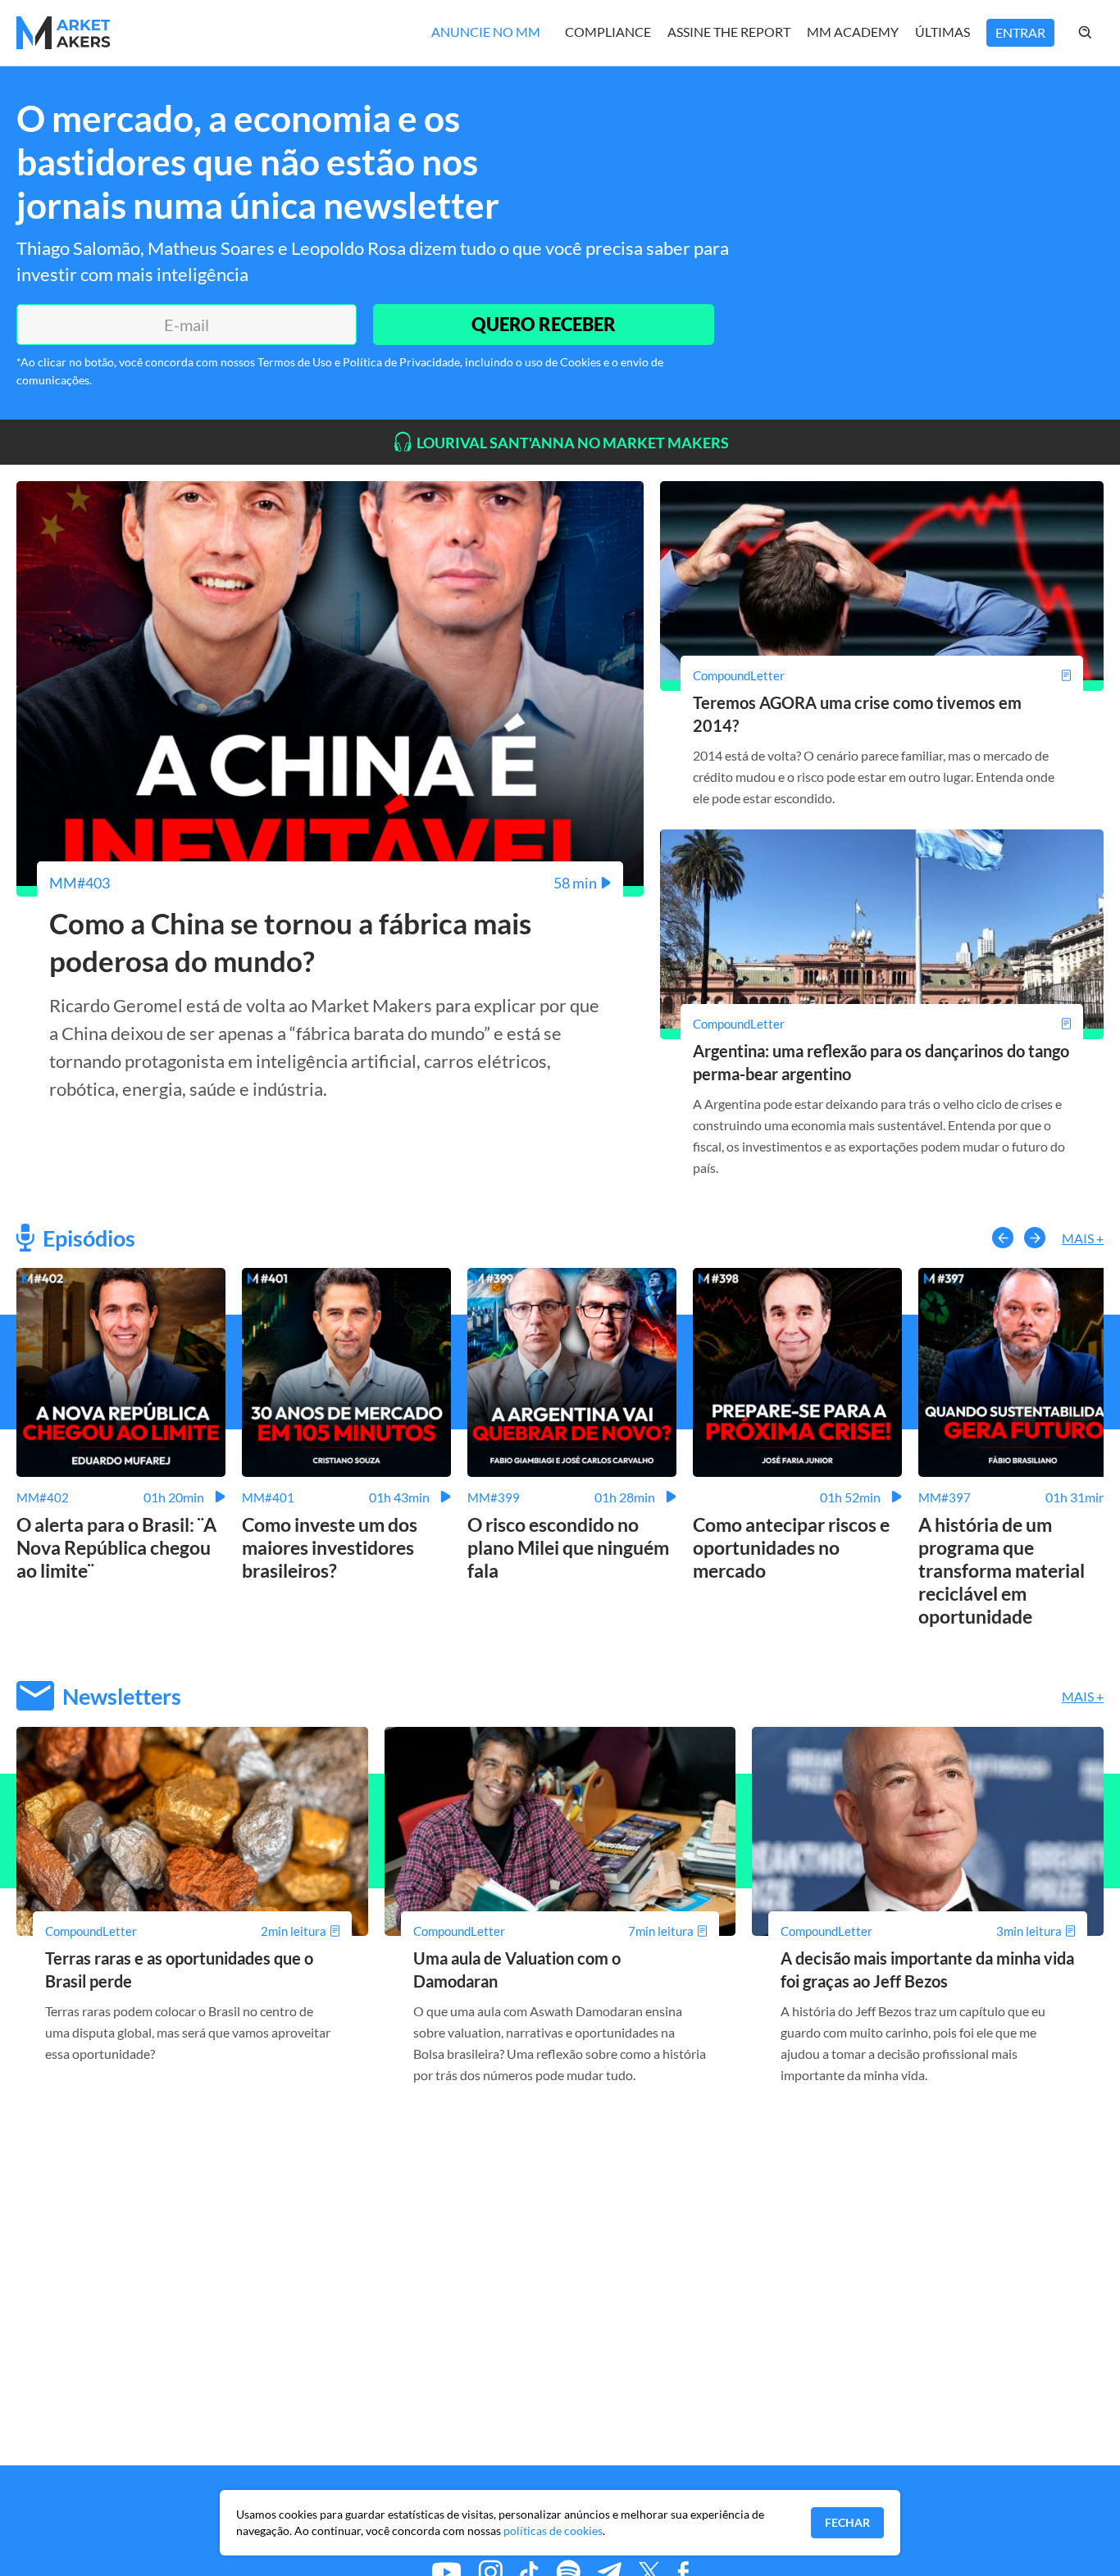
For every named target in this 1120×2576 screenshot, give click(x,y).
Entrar (1020, 32)
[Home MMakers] (64, 33)
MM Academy (853, 32)
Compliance (608, 32)
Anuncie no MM (486, 32)
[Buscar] (1102, 33)
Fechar (847, 2522)
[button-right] (1035, 1238)
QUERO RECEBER (544, 324)
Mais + (1083, 1238)
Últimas (942, 32)
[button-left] (1003, 1238)
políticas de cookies (553, 2531)
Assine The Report (729, 32)
